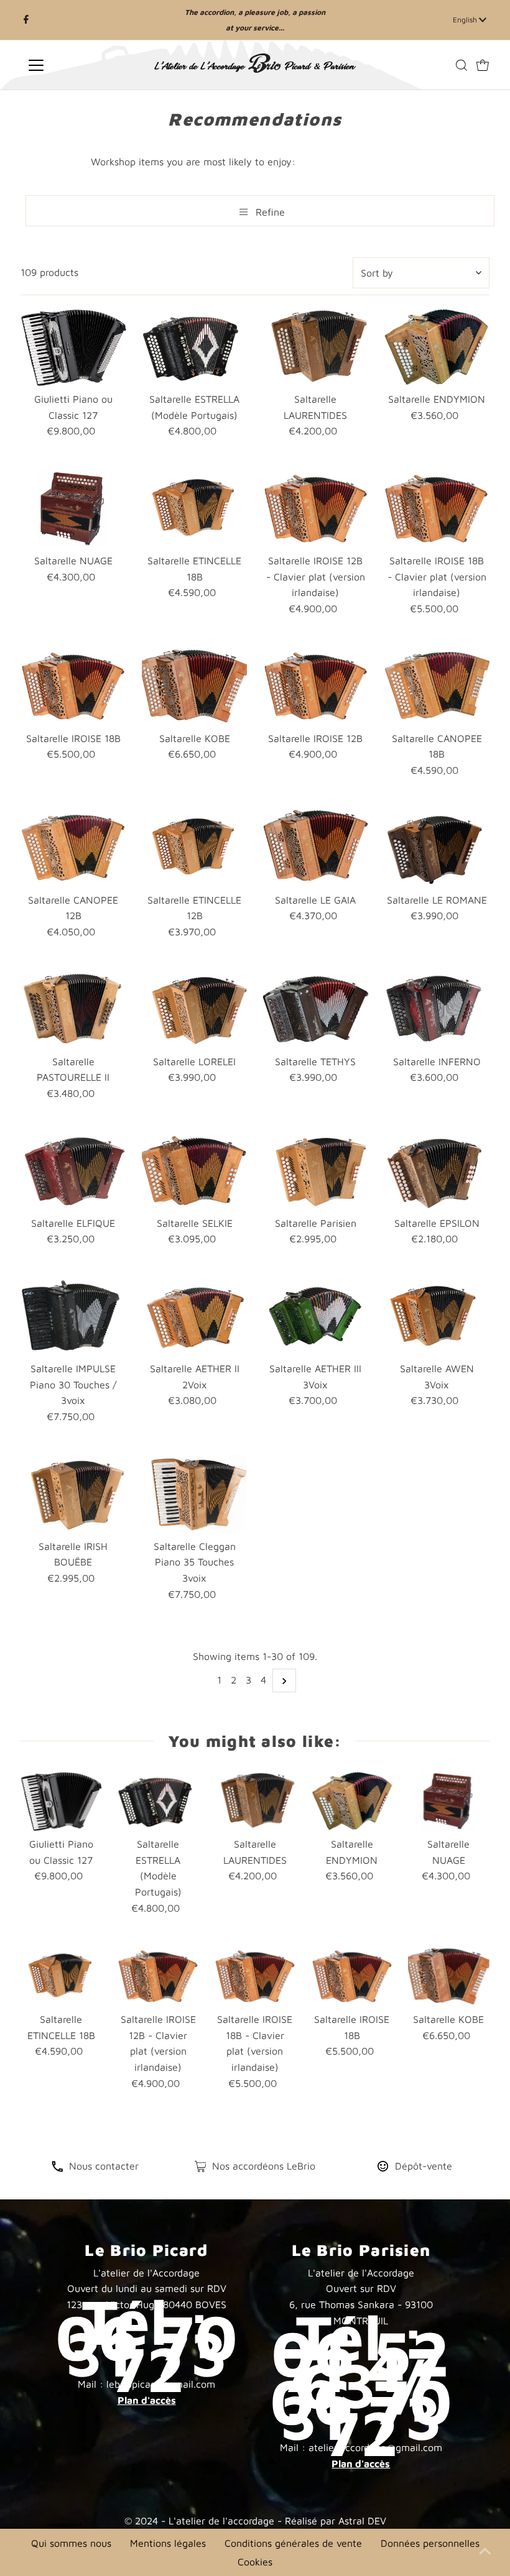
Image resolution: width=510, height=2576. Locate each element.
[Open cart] (483, 65)
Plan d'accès (147, 2400)
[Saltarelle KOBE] (195, 686)
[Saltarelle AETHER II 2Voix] (195, 1317)
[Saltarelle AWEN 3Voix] (437, 1317)
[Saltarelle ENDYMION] (437, 347)
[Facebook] (26, 20)
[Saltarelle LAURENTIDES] (315, 347)
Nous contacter (104, 2166)
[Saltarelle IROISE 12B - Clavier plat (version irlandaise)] (315, 509)
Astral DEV (362, 2521)
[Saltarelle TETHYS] (315, 1009)
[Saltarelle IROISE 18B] (73, 686)
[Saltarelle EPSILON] (437, 1171)
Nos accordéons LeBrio (264, 2166)
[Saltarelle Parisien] (315, 1171)
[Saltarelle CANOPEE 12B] (73, 847)
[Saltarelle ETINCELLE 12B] (195, 847)
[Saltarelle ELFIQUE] (73, 1171)
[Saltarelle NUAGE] (73, 509)
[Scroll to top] (485, 2551)
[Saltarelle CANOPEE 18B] (437, 686)
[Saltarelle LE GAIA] (315, 847)
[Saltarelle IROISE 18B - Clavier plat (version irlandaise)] (437, 509)
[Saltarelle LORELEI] (195, 1009)
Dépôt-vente (424, 2166)
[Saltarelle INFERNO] (437, 1009)
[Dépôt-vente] (383, 2168)
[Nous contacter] (57, 2168)
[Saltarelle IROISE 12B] (315, 686)
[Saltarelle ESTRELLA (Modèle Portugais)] (195, 347)
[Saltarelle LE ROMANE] (437, 847)
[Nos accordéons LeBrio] (201, 2168)
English (466, 20)
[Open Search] (461, 65)
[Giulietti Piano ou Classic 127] (73, 347)
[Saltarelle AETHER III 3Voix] (315, 1317)
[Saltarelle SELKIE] (195, 1171)
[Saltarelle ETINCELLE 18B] (195, 509)
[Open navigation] (76, 65)
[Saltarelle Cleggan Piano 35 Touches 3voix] (195, 1494)
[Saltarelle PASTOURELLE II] (73, 1009)
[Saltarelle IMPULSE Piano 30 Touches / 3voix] (73, 1317)
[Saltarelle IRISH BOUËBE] (73, 1494)
